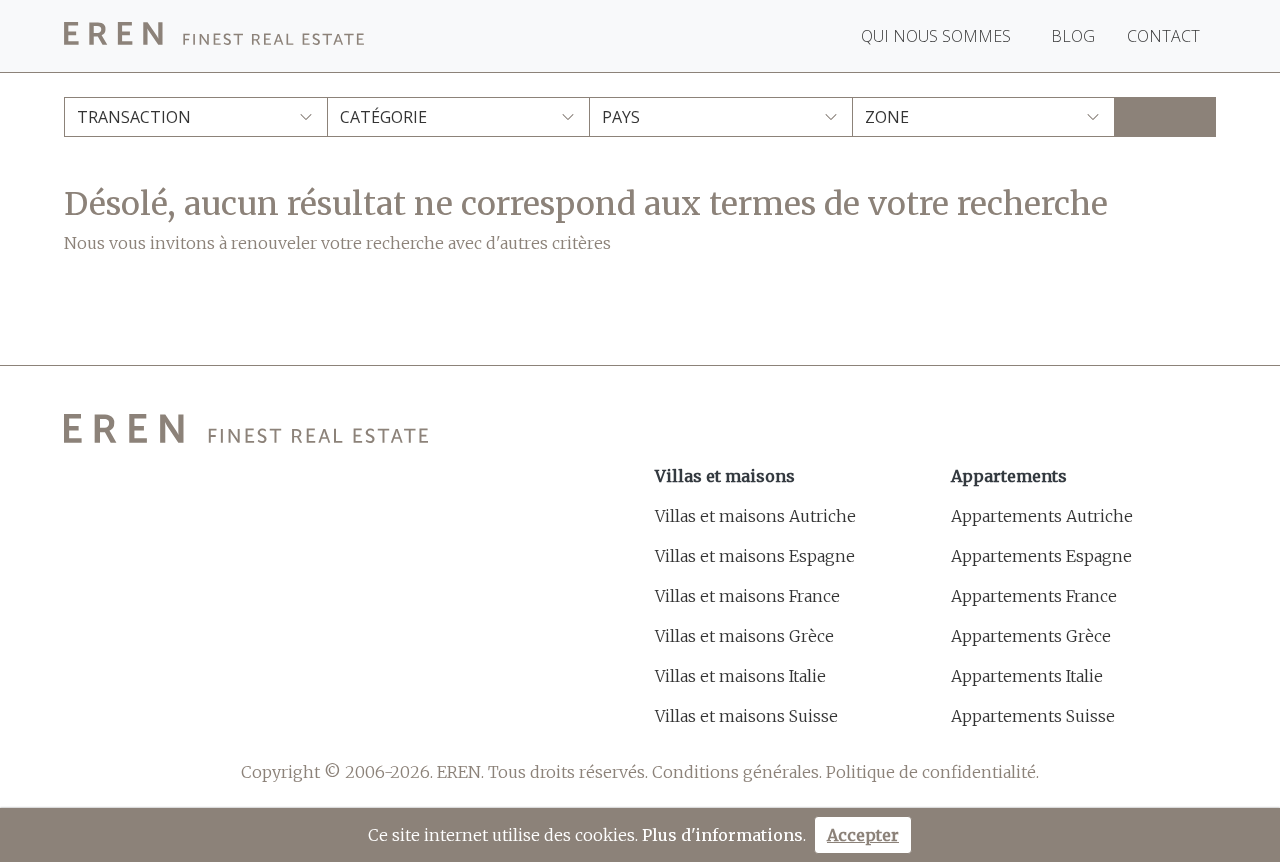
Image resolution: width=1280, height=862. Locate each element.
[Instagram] (174, 719)
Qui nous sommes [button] (938, 36)
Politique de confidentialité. (932, 772)
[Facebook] (76, 719)
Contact (1163, 36)
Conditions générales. (737, 772)
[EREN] (214, 36)
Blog (1073, 36)
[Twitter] (125, 719)
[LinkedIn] (223, 719)
